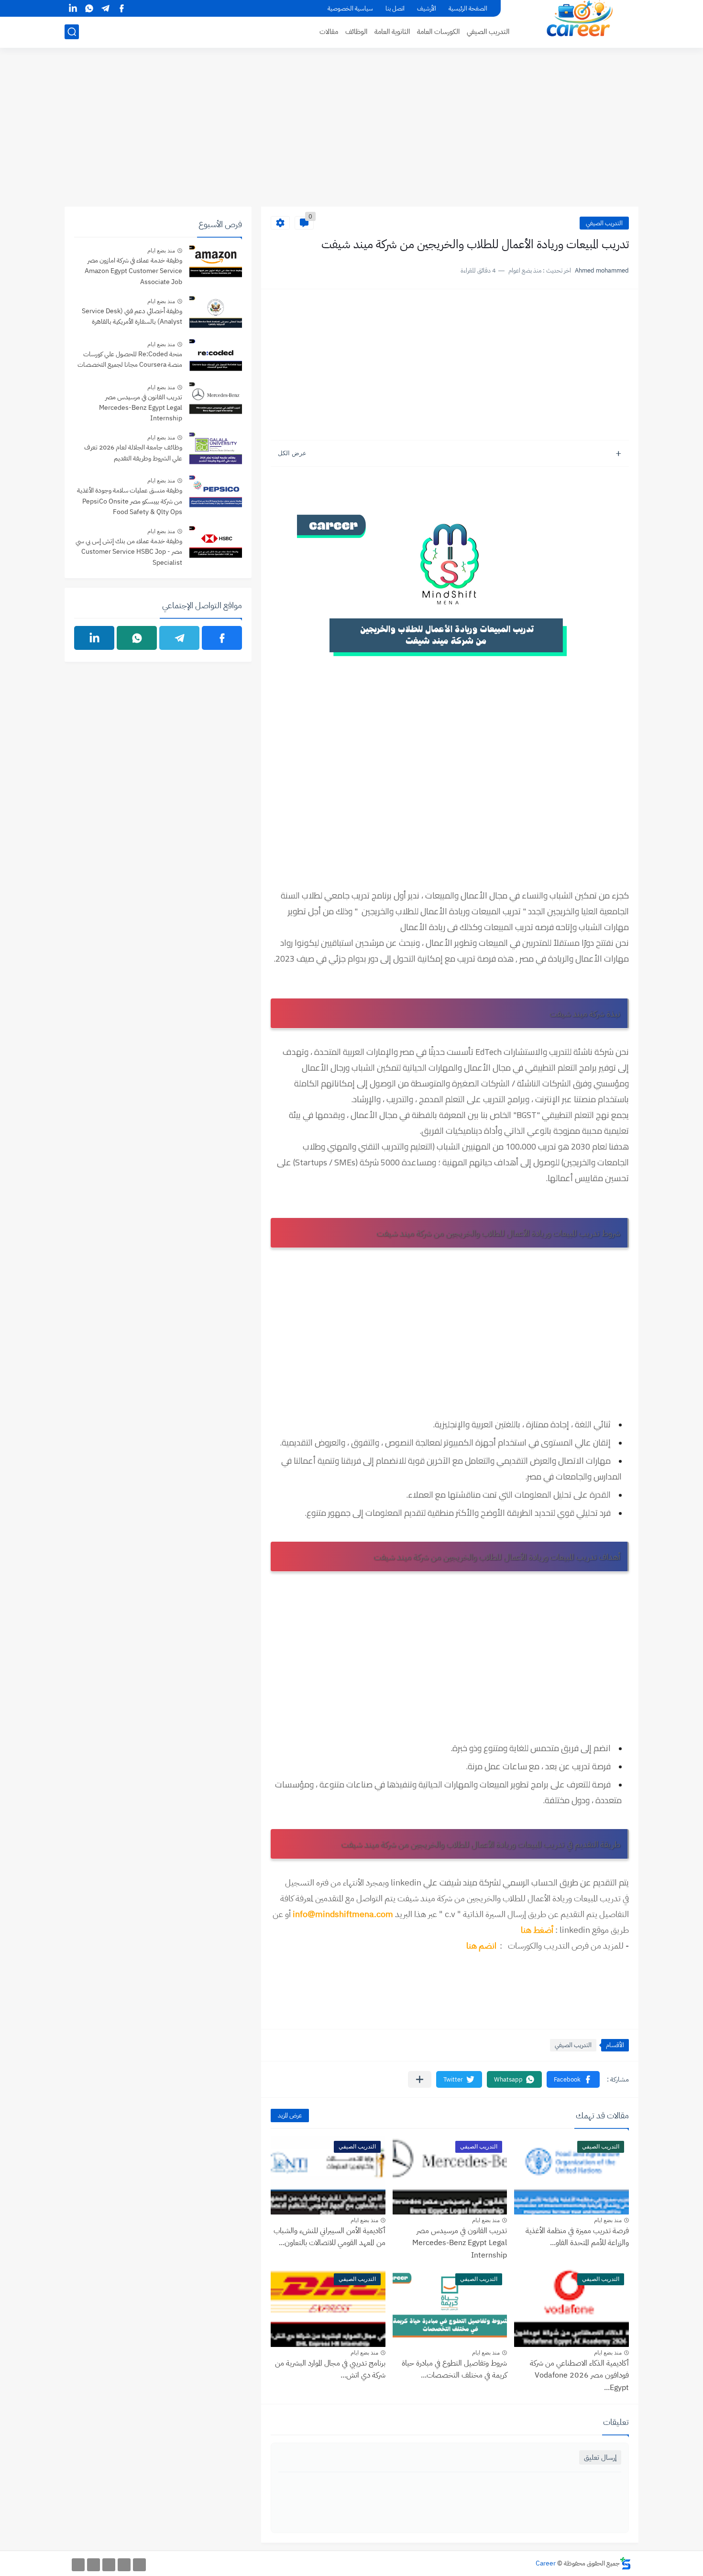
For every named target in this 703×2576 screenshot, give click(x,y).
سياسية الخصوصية (350, 8)
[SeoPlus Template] (626, 2563)
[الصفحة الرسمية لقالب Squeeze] (139, 2565)
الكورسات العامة (438, 32)
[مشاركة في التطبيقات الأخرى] (420, 2079)
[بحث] (72, 32)
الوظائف (356, 32)
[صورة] (216, 263)
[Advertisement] (351, 132)
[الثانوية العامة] (109, 2565)
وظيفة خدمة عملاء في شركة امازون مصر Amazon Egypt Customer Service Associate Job (133, 271)
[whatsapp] (89, 8)
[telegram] (105, 8)
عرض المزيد (290, 2115)
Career (546, 2563)
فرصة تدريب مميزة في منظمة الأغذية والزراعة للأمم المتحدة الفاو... (577, 2237)
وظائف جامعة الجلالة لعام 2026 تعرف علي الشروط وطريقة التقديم (133, 453)
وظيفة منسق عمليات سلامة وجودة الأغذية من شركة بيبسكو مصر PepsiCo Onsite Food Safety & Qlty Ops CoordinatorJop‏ (130, 502)
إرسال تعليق (600, 2457)
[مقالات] (78, 2565)
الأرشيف (427, 8)
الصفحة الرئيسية (468, 8)
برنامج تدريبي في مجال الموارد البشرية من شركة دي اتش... (330, 2369)
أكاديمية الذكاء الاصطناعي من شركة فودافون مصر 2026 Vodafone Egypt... (579, 2375)
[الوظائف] (93, 2565)
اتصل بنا (395, 8)
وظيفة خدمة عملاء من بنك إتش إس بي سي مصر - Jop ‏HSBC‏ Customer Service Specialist (129, 552)
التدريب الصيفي (488, 32)
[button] (573, 2079)
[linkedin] (73, 8)
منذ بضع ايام (608, 2220)
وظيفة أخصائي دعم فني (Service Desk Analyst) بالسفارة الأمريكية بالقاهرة (132, 316)
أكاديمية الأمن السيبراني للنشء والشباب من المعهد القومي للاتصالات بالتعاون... (330, 2237)
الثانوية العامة (392, 32)
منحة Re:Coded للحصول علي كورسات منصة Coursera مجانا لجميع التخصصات (130, 359)
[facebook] (121, 8)
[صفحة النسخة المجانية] (124, 2565)
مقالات (329, 32)
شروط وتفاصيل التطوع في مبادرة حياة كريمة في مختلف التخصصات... (454, 2369)
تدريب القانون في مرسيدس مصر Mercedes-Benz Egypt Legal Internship (460, 2243)
